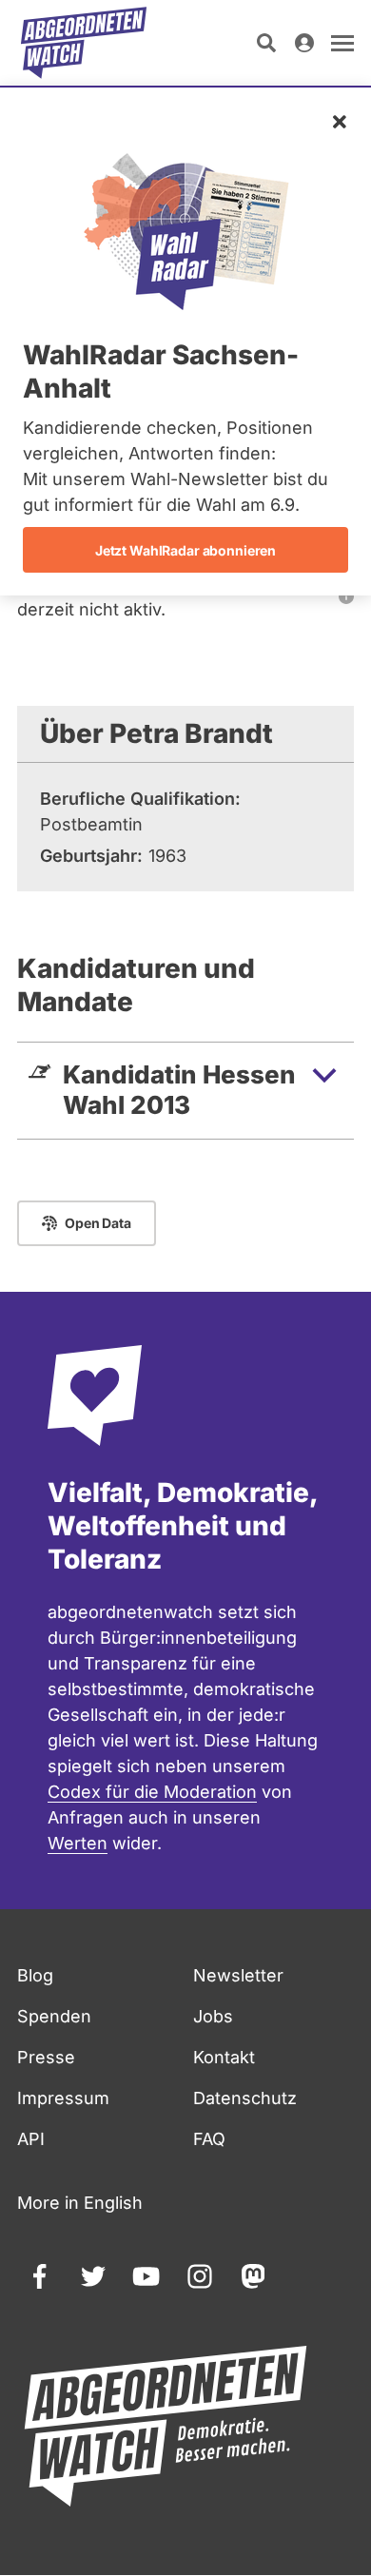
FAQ (209, 2139)
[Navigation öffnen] (342, 43)
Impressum (63, 2098)
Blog (35, 1975)
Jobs (213, 2016)
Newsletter (238, 1975)
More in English (80, 2203)
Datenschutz (245, 2098)
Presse (46, 2057)
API (31, 2139)
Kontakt (224, 2057)
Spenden (54, 2016)
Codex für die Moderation (152, 1792)
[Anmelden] (304, 43)
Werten (78, 1843)
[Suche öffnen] (266, 43)
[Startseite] (84, 43)
